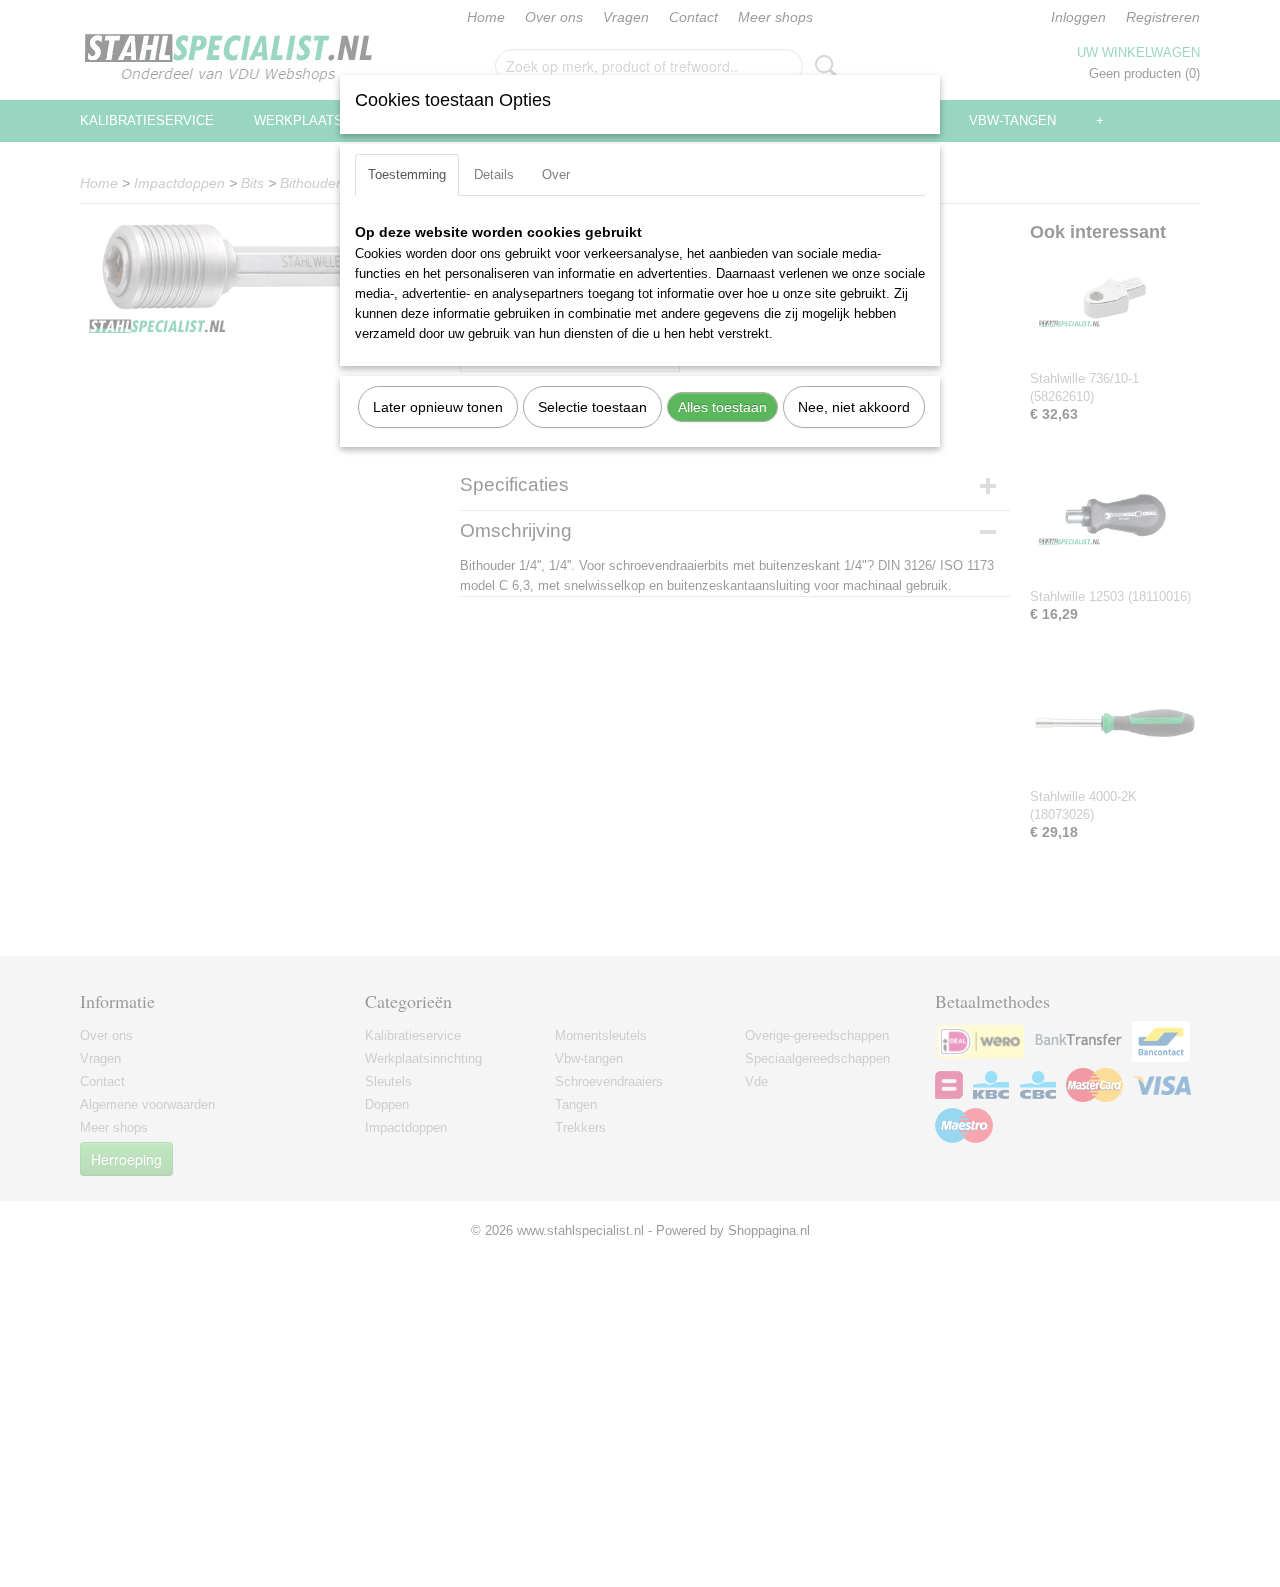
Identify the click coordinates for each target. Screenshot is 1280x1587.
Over (556, 174)
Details (494, 174)
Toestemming (407, 174)
